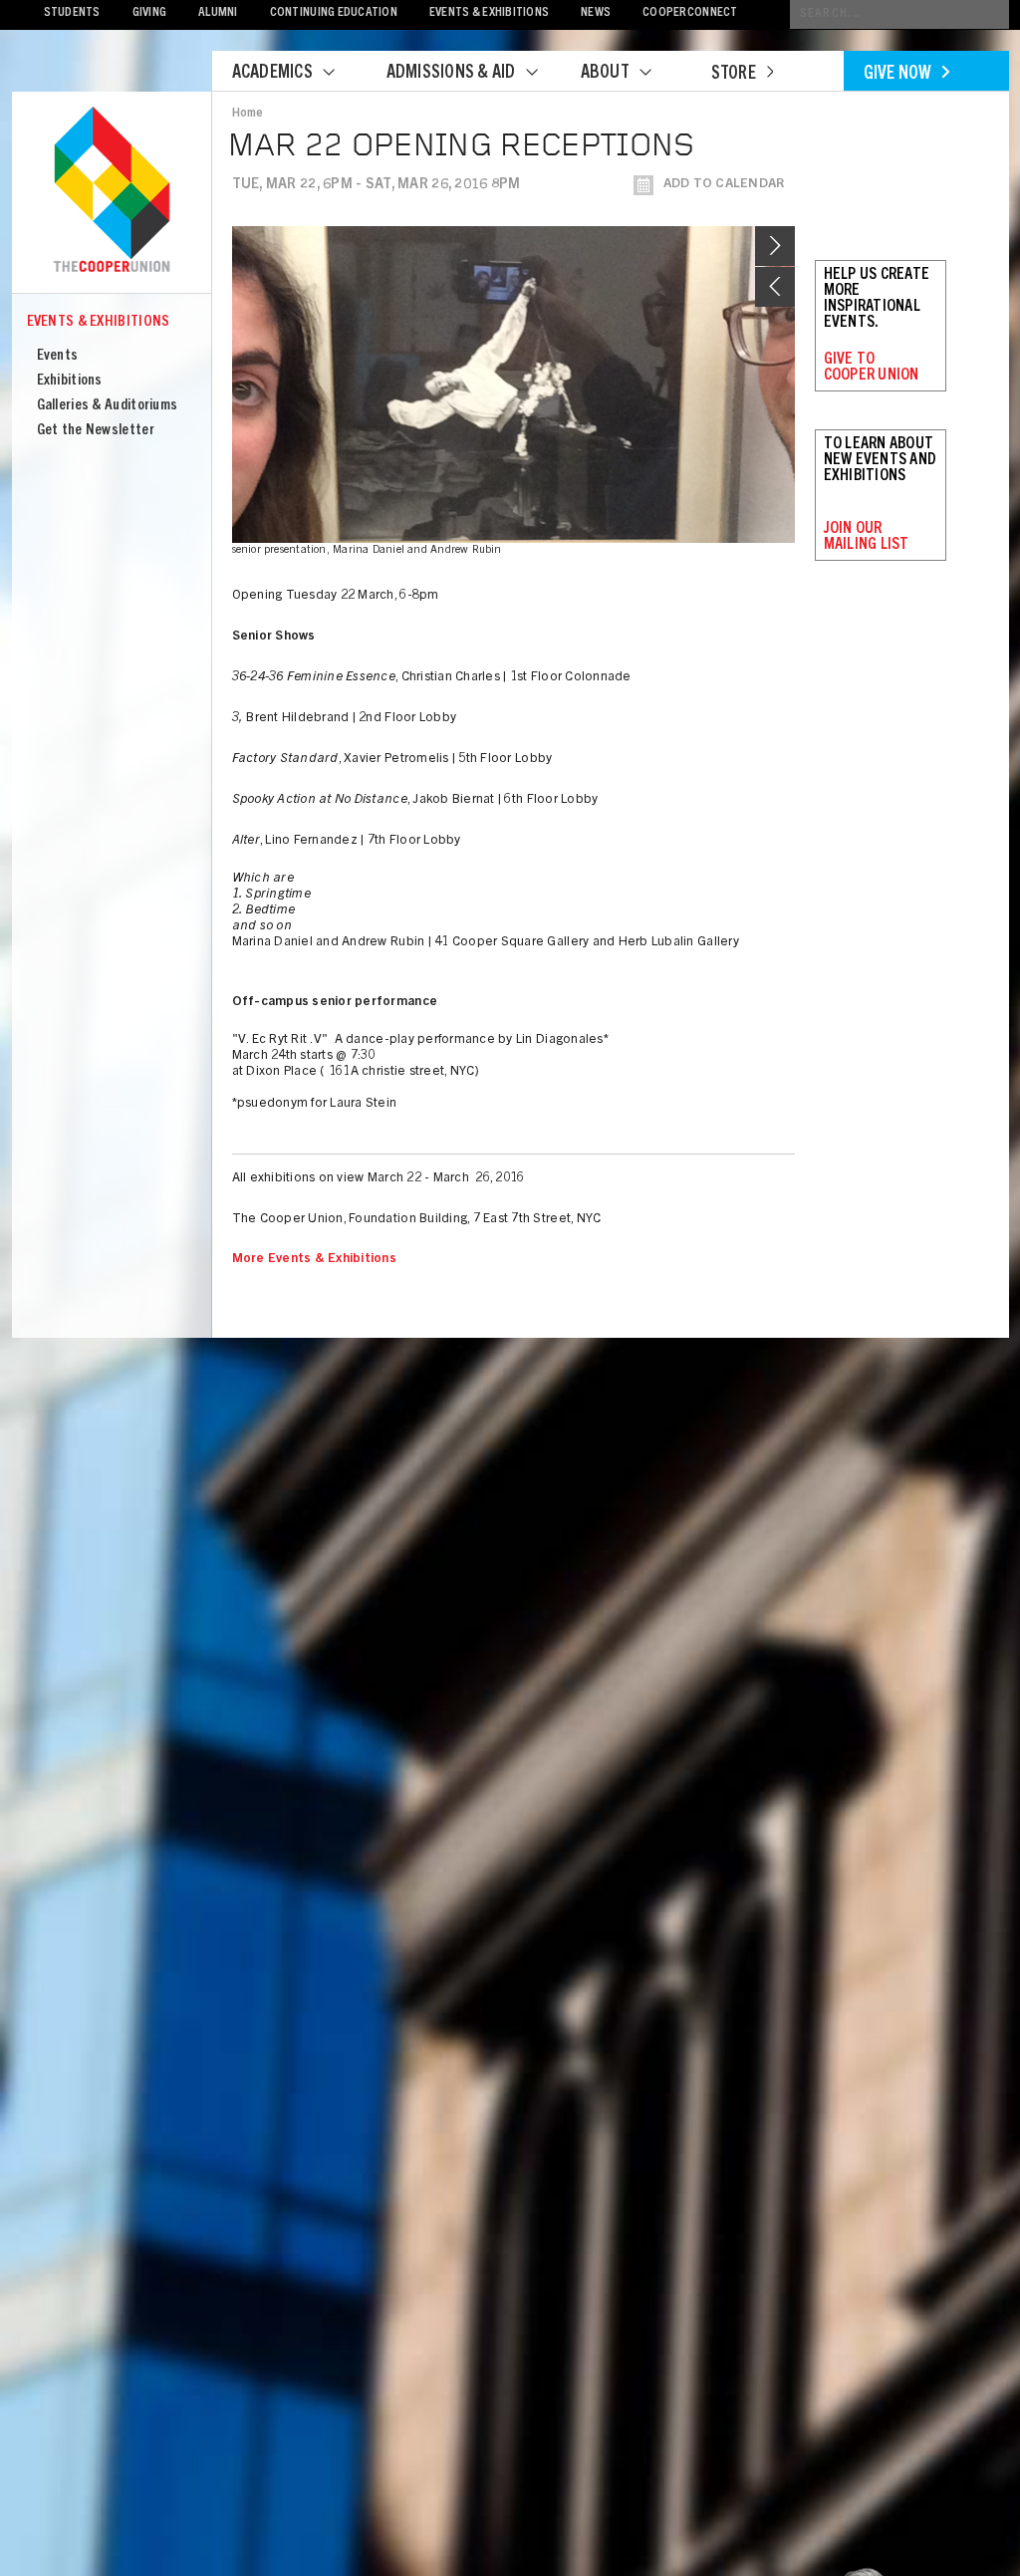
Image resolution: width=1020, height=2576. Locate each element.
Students (72, 13)
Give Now (898, 75)
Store (734, 75)
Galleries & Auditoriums (108, 406)
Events (58, 356)
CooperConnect (690, 13)
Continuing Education (334, 13)
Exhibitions (70, 381)
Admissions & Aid (451, 74)
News (596, 13)
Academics (272, 74)
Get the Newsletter (96, 431)
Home (248, 114)
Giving (150, 13)
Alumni (218, 13)
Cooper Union (112, 191)
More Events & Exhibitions (315, 1260)
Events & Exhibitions (489, 13)
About (605, 74)
